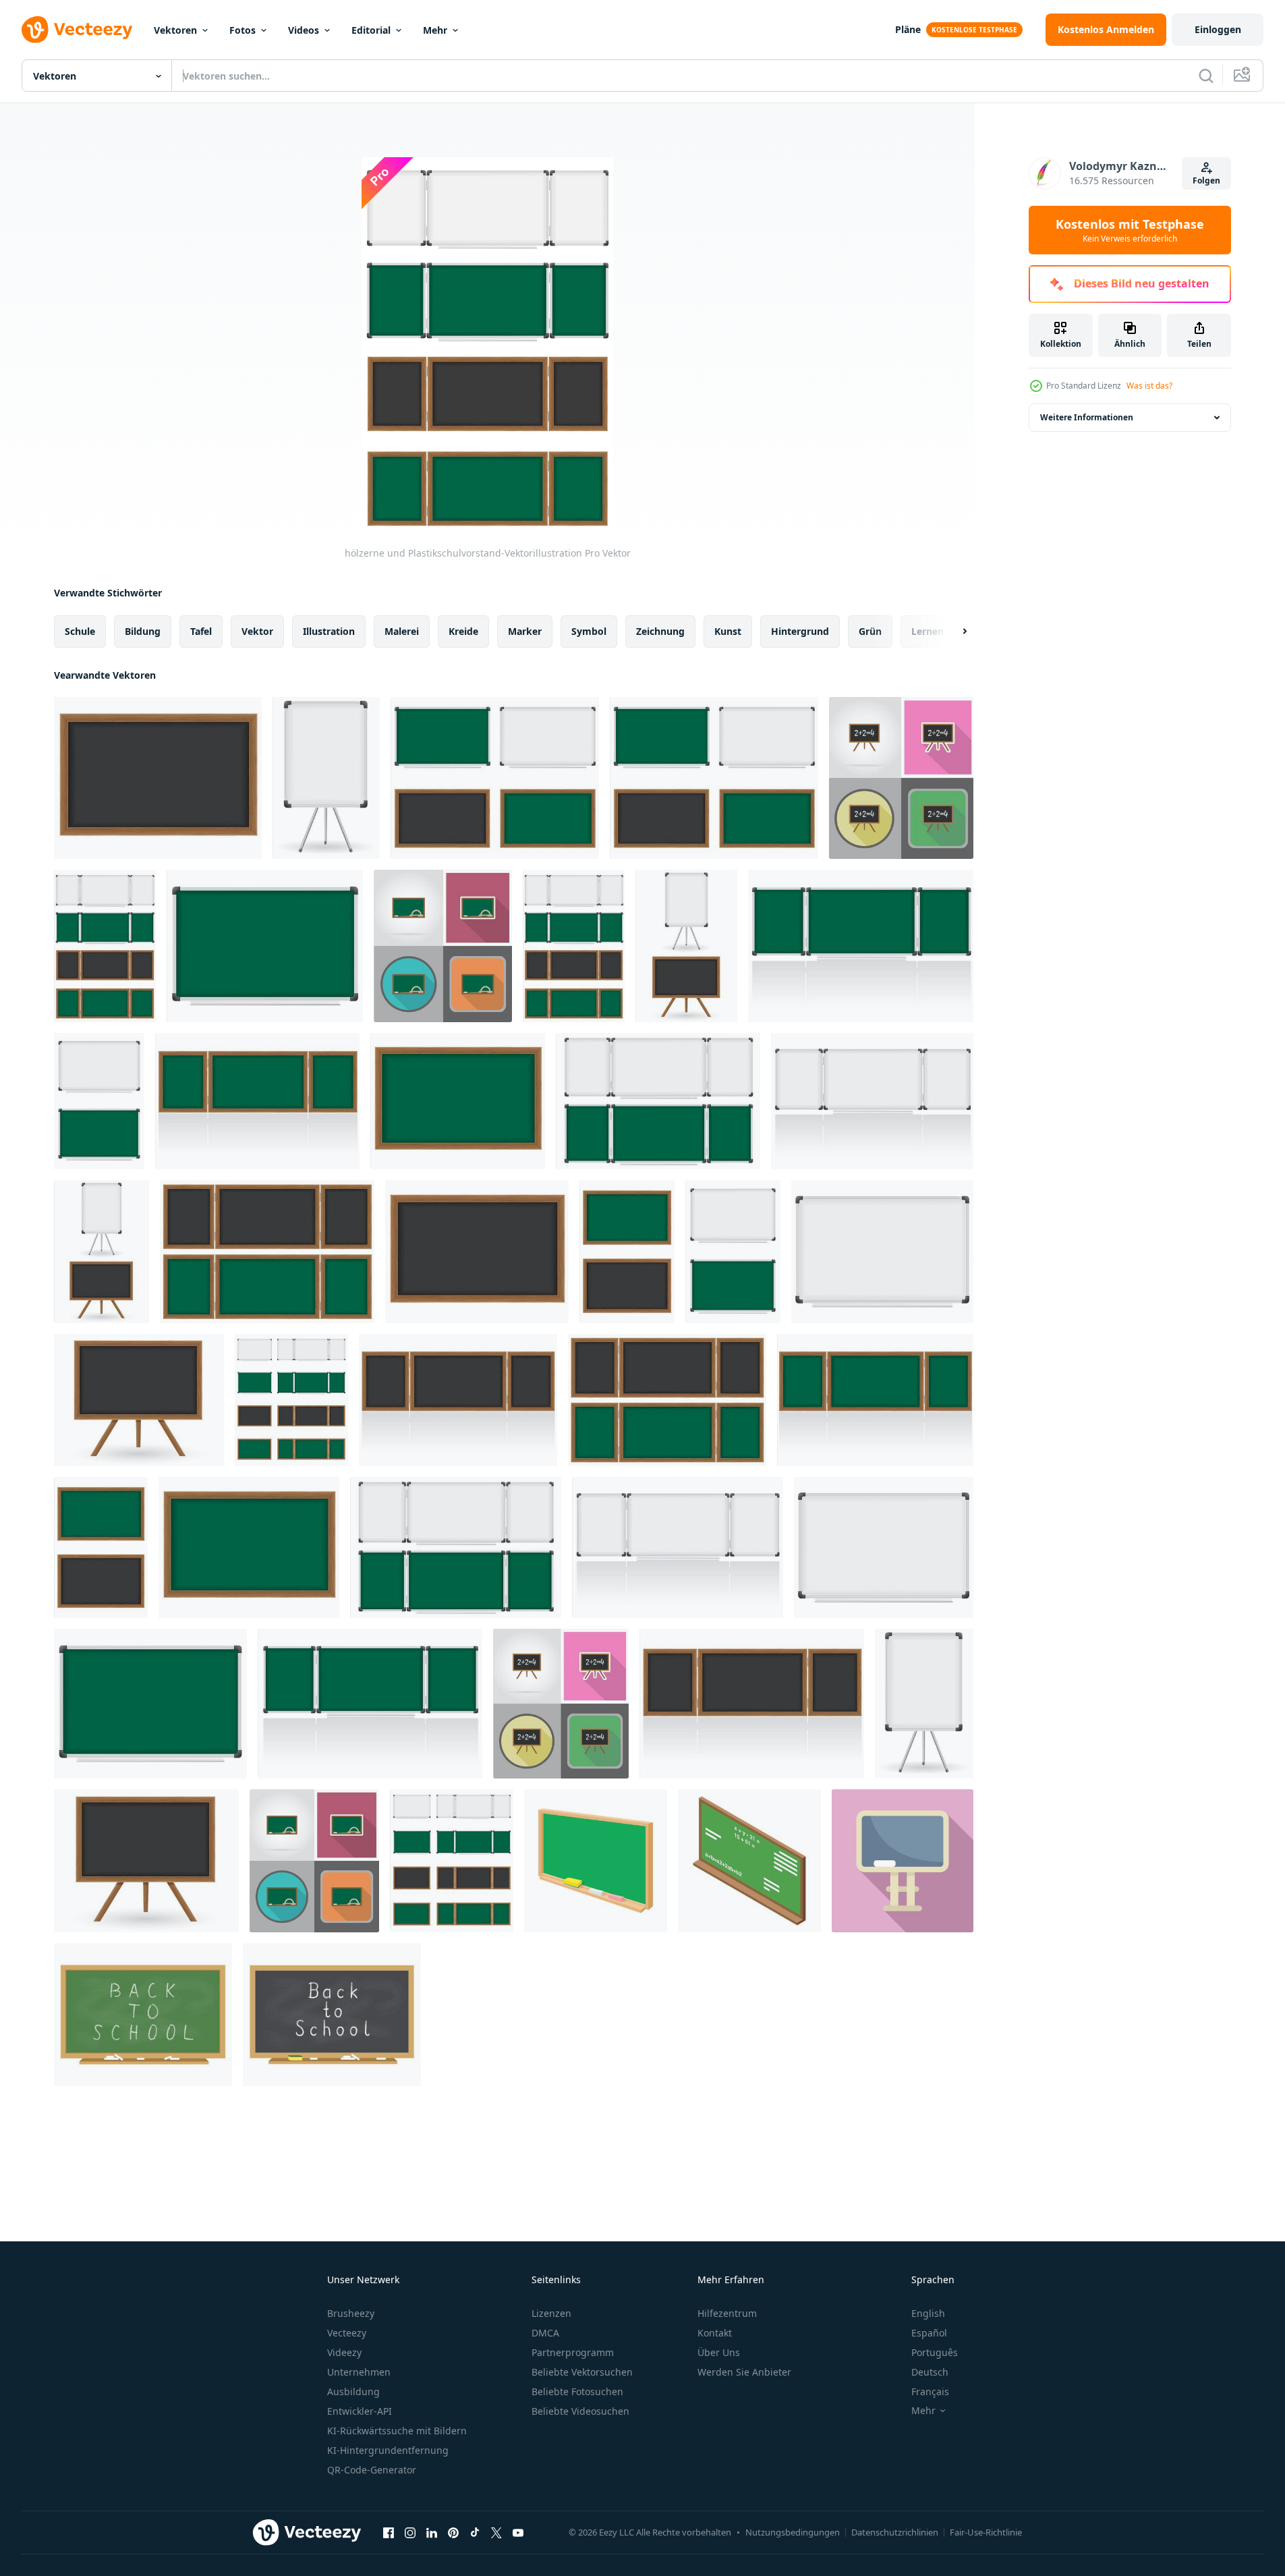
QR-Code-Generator (372, 2470)
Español (929, 2333)
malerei (402, 631)
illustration (329, 631)
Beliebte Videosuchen (580, 2411)
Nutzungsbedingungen (793, 2532)
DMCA (545, 2333)
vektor (257, 631)
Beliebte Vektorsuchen (582, 2372)
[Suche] (1206, 76)
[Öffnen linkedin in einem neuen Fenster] (432, 2532)
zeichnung (660, 631)
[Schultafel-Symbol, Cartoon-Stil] (596, 1861)
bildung (143, 631)
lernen (927, 631)
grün (870, 631)
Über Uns (719, 2352)
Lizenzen (551, 2313)
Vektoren (175, 30)
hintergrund (800, 631)
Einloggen (1218, 29)
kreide (463, 631)
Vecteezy (347, 2333)
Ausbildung (353, 2391)
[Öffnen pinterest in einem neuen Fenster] (453, 2532)
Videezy (344, 2352)
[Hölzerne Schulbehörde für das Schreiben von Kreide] (267, 1252)
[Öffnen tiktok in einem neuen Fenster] (475, 2532)
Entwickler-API (360, 2411)
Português (935, 2352)
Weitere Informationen (1087, 417)
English (928, 2313)
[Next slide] (953, 632)
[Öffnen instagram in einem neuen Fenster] (410, 2532)
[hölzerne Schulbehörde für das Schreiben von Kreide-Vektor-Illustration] (101, 1547)
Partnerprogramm (573, 2352)
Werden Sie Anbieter (744, 2372)
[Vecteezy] (77, 30)
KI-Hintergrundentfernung (388, 2450)
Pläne (908, 29)
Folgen (1206, 180)
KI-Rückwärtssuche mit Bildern (397, 2431)
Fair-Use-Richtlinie (986, 2532)
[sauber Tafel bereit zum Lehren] (903, 1861)
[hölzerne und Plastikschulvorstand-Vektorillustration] (495, 778)
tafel (201, 631)
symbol (589, 631)
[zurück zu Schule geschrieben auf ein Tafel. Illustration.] (143, 2015)
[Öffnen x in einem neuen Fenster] (496, 2532)
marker (525, 631)
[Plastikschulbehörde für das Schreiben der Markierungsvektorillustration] (326, 778)
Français (930, 2391)
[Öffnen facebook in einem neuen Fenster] (389, 2532)
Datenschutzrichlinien (895, 2532)
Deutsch (930, 2372)
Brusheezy (351, 2313)
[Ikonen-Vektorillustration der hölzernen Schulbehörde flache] (901, 778)
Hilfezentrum (727, 2313)
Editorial (371, 30)
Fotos (242, 30)
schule (80, 631)
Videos (304, 30)
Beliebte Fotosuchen (577, 2391)
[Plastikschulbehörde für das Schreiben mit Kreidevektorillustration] (265, 946)
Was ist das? (1149, 386)
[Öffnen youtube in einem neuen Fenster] (518, 2532)
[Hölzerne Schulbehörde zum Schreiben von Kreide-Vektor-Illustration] (158, 778)
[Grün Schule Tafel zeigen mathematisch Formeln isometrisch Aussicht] (749, 1861)
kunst (728, 631)
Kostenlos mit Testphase (1130, 230)
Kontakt (715, 2333)
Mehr (435, 30)
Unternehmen (359, 2372)
